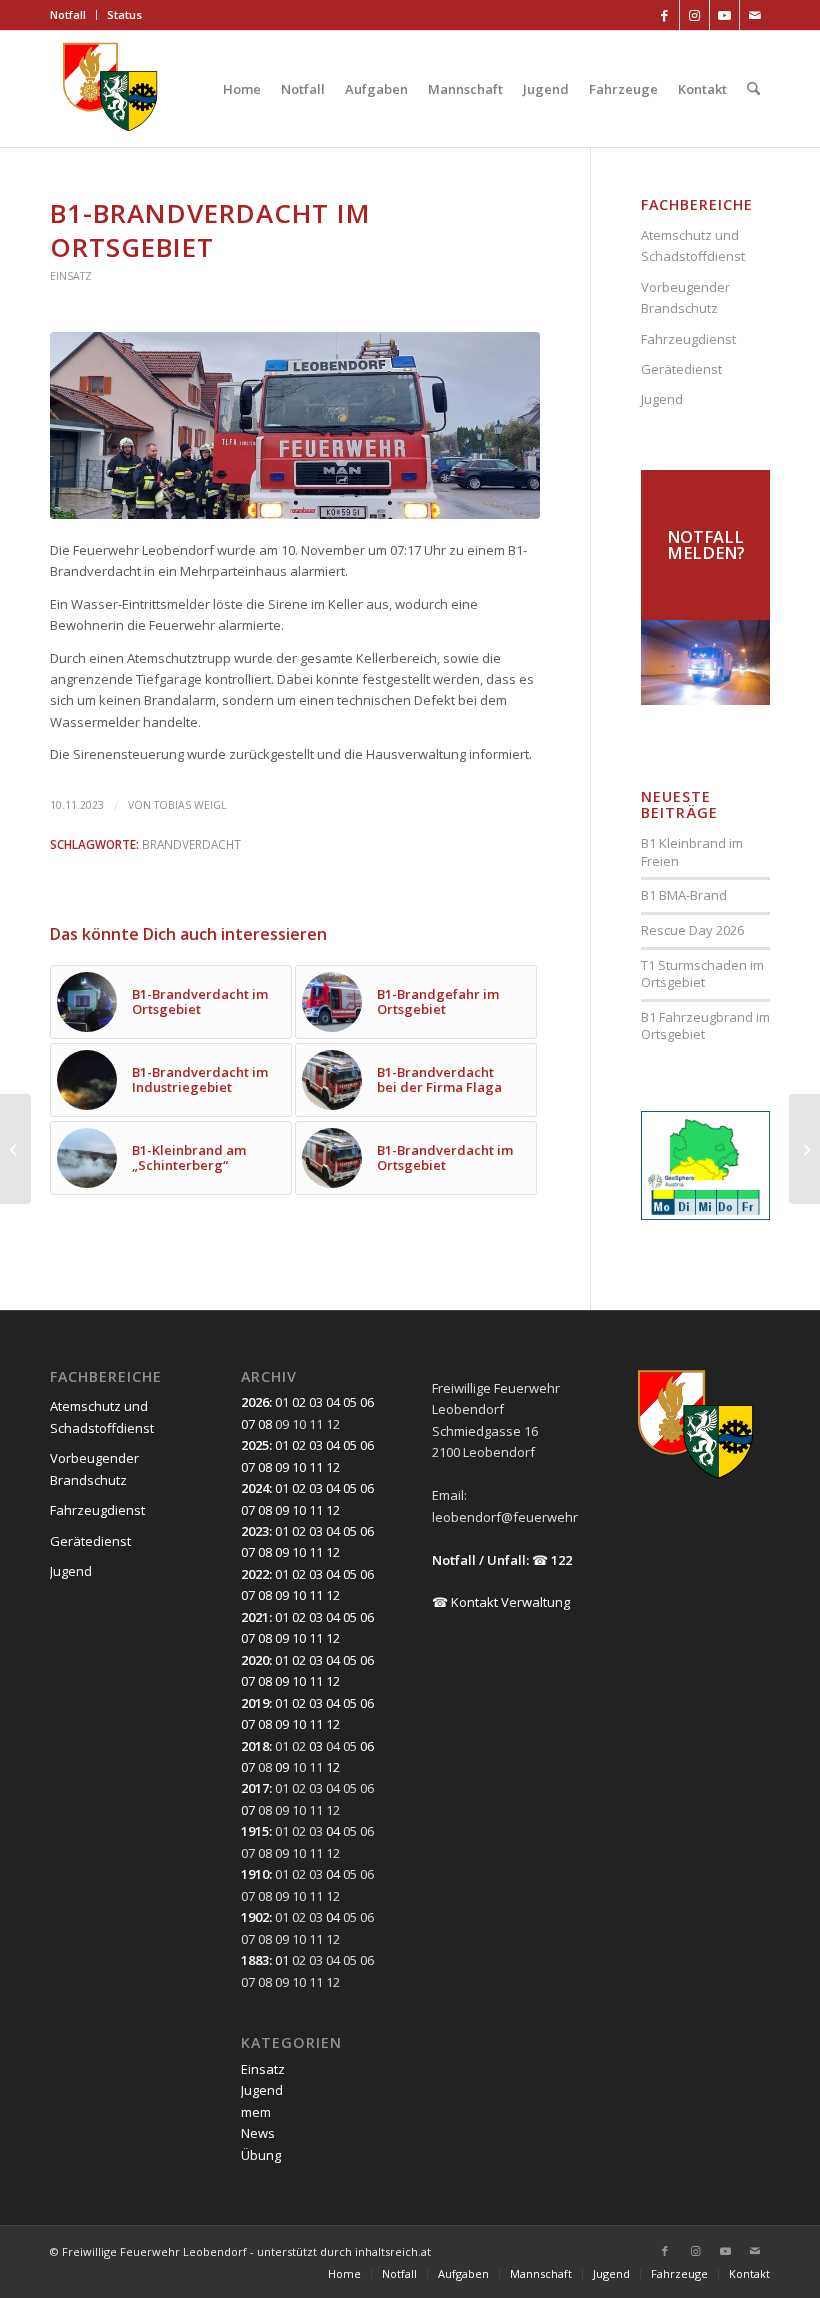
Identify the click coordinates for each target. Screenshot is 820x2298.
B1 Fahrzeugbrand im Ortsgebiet (705, 1026)
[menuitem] (73, 15)
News (258, 2133)
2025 (255, 1445)
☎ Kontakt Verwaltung (501, 1602)
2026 (255, 1402)
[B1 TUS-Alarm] (15, 1149)
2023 (255, 1531)
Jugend (662, 399)
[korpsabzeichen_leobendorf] (110, 89)
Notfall (68, 14)
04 (333, 1402)
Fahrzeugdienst (688, 339)
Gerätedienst (681, 369)
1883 (255, 1960)
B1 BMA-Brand (684, 895)
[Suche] (753, 89)
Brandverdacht (191, 844)
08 (265, 1424)
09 (282, 1467)
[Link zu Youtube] (724, 15)
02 (299, 1402)
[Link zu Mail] (755, 15)
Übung (261, 2155)
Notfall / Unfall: (480, 1560)
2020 (255, 1660)
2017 (255, 1788)
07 (248, 1424)
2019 (255, 1703)
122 (561, 1560)
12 (333, 1467)
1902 (255, 1917)
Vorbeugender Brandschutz (685, 297)
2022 (255, 1574)
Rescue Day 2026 (692, 930)
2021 (255, 1617)
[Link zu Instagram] (694, 15)
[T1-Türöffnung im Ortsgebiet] (804, 1149)
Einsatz (71, 276)
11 (316, 1467)
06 (367, 1402)
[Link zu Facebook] (664, 15)
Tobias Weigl (190, 805)
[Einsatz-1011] (295, 425)
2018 (255, 1746)
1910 (255, 1874)
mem (256, 2112)
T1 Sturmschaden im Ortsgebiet (702, 974)
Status (124, 14)
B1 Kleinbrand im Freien (692, 852)
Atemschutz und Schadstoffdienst (693, 245)
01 (282, 1402)
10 (299, 1467)
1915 (255, 1831)
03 (316, 1402)
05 (350, 1402)
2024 (255, 1488)
